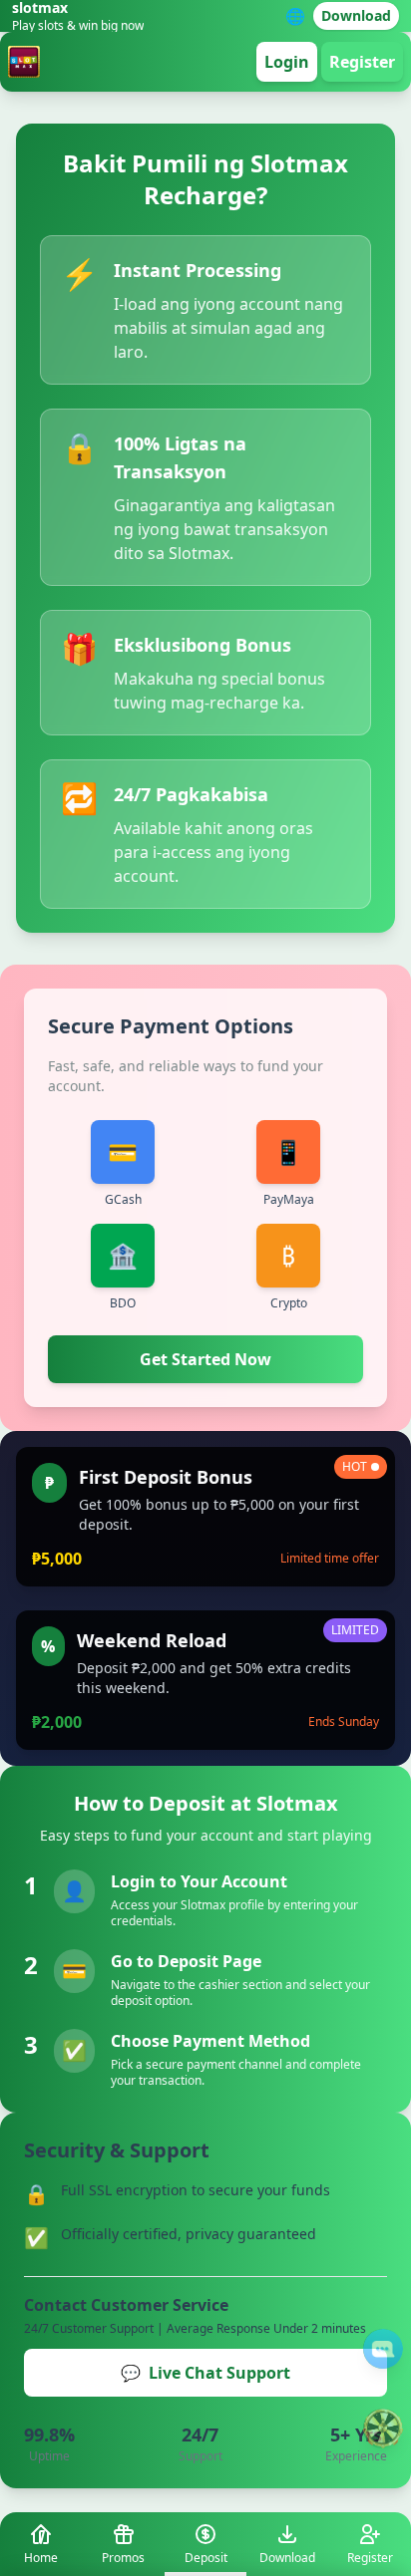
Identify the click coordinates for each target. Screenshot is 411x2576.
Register (362, 62)
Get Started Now (205, 1359)
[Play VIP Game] (383, 2429)
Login (287, 62)
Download (356, 15)
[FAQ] (383, 2349)
